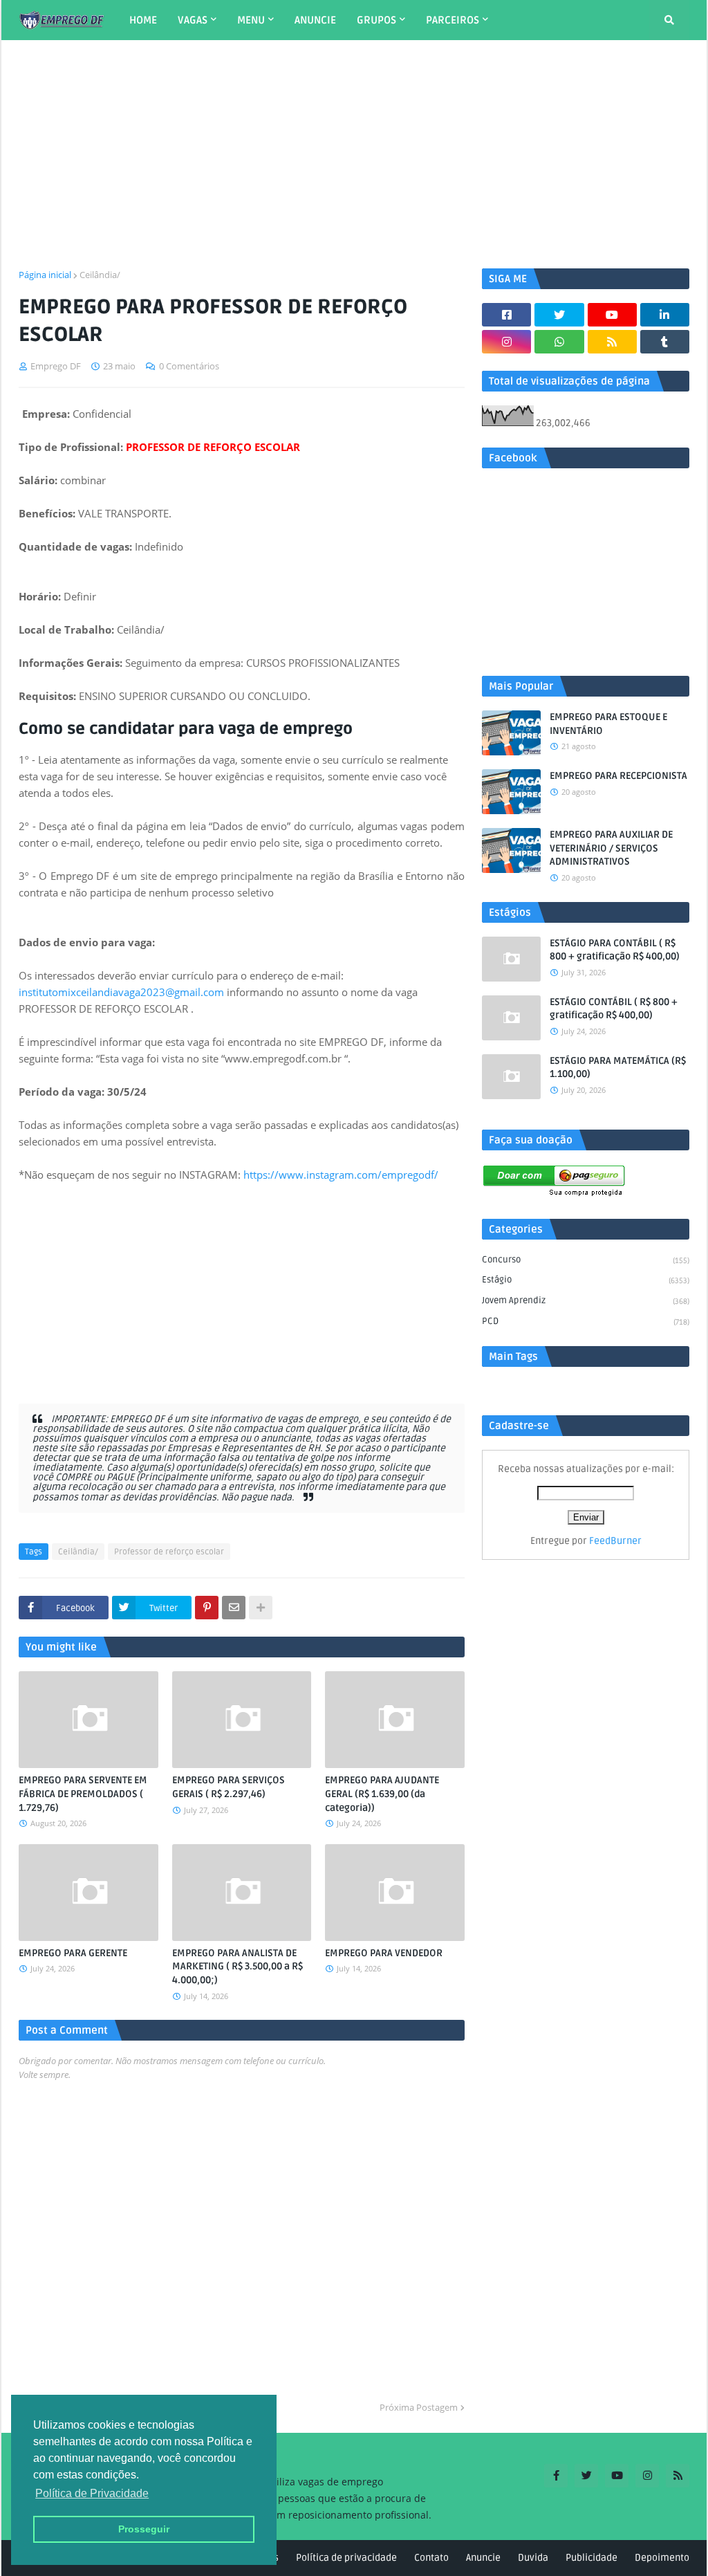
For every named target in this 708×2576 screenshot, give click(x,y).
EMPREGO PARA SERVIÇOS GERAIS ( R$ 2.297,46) (229, 1787)
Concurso (586, 1260)
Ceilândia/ (100, 275)
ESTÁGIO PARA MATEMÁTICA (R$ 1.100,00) (618, 1068)
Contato (431, 2558)
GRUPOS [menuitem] (376, 20)
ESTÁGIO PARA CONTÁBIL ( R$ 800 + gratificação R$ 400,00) (615, 950)
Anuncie (483, 2558)
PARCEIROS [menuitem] (453, 20)
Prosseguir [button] (144, 2529)
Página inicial (45, 275)
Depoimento (662, 2558)
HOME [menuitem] (143, 20)
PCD (586, 1321)
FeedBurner (615, 1541)
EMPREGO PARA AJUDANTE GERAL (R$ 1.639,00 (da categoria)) (382, 1794)
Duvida (533, 2558)
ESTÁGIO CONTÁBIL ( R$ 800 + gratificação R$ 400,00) (614, 1009)
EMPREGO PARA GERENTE (73, 1953)
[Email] (234, 1608)
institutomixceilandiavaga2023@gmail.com (121, 992)
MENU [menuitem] (251, 20)
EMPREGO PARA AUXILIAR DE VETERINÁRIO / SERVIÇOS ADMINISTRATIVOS (611, 848)
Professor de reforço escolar (169, 1552)
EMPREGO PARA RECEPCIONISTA (618, 776)
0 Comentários (189, 366)
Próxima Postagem (419, 2407)
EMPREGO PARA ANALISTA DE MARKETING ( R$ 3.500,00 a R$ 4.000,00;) (237, 1967)
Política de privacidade (346, 2558)
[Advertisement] (354, 154)
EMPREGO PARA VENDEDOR (384, 1953)
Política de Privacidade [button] (92, 2493)
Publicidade (591, 2558)
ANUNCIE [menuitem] (315, 20)
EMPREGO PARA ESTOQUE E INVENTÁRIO (608, 724)
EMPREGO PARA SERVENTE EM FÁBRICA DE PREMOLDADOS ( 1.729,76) (83, 1794)
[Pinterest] (207, 1608)
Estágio (586, 1280)
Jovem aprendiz (586, 1300)
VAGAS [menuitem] (193, 20)
